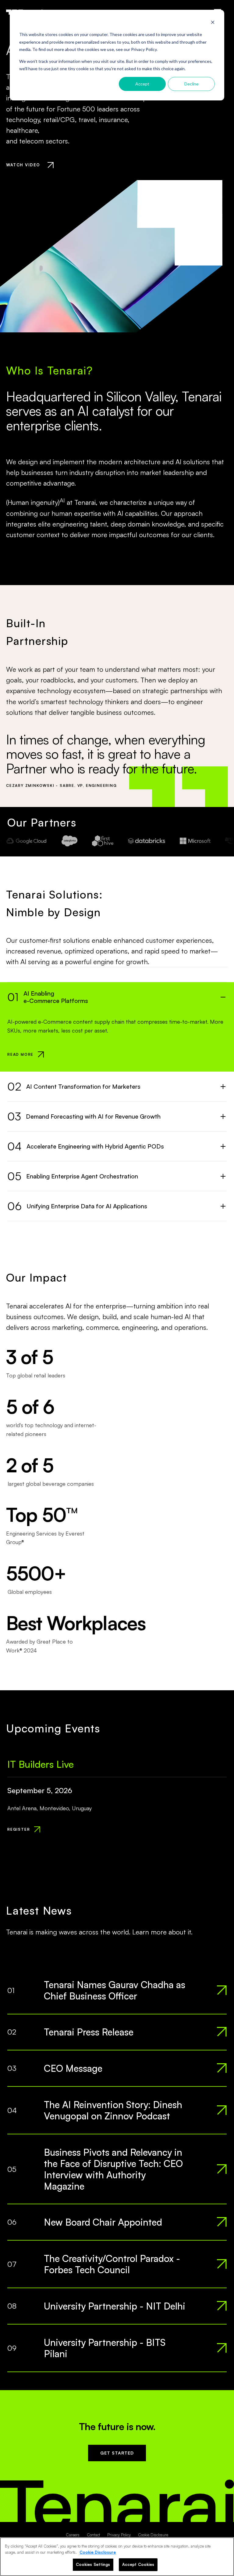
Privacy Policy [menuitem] (119, 2535)
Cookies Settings (93, 2564)
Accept (142, 84)
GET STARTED (117, 2453)
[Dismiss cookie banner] (213, 23)
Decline (191, 84)
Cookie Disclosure (98, 2552)
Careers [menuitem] (73, 2535)
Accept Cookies (138, 2564)
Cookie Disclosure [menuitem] (153, 2535)
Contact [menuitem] (93, 2535)
